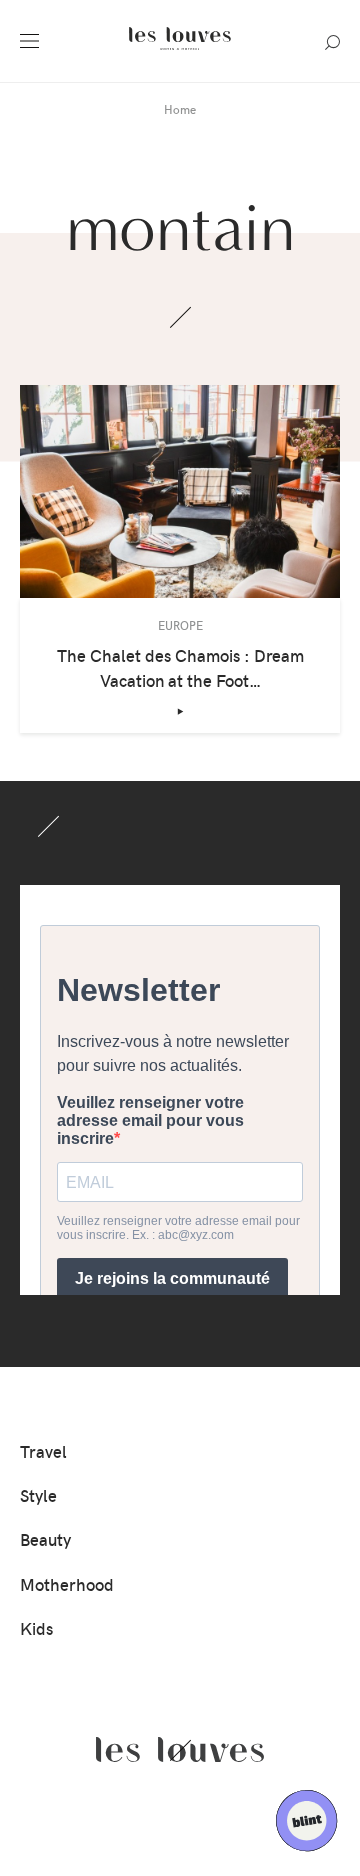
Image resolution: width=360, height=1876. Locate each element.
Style (38, 1495)
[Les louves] (180, 52)
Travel (43, 1451)
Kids (36, 1628)
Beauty (45, 1539)
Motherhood (67, 1584)
